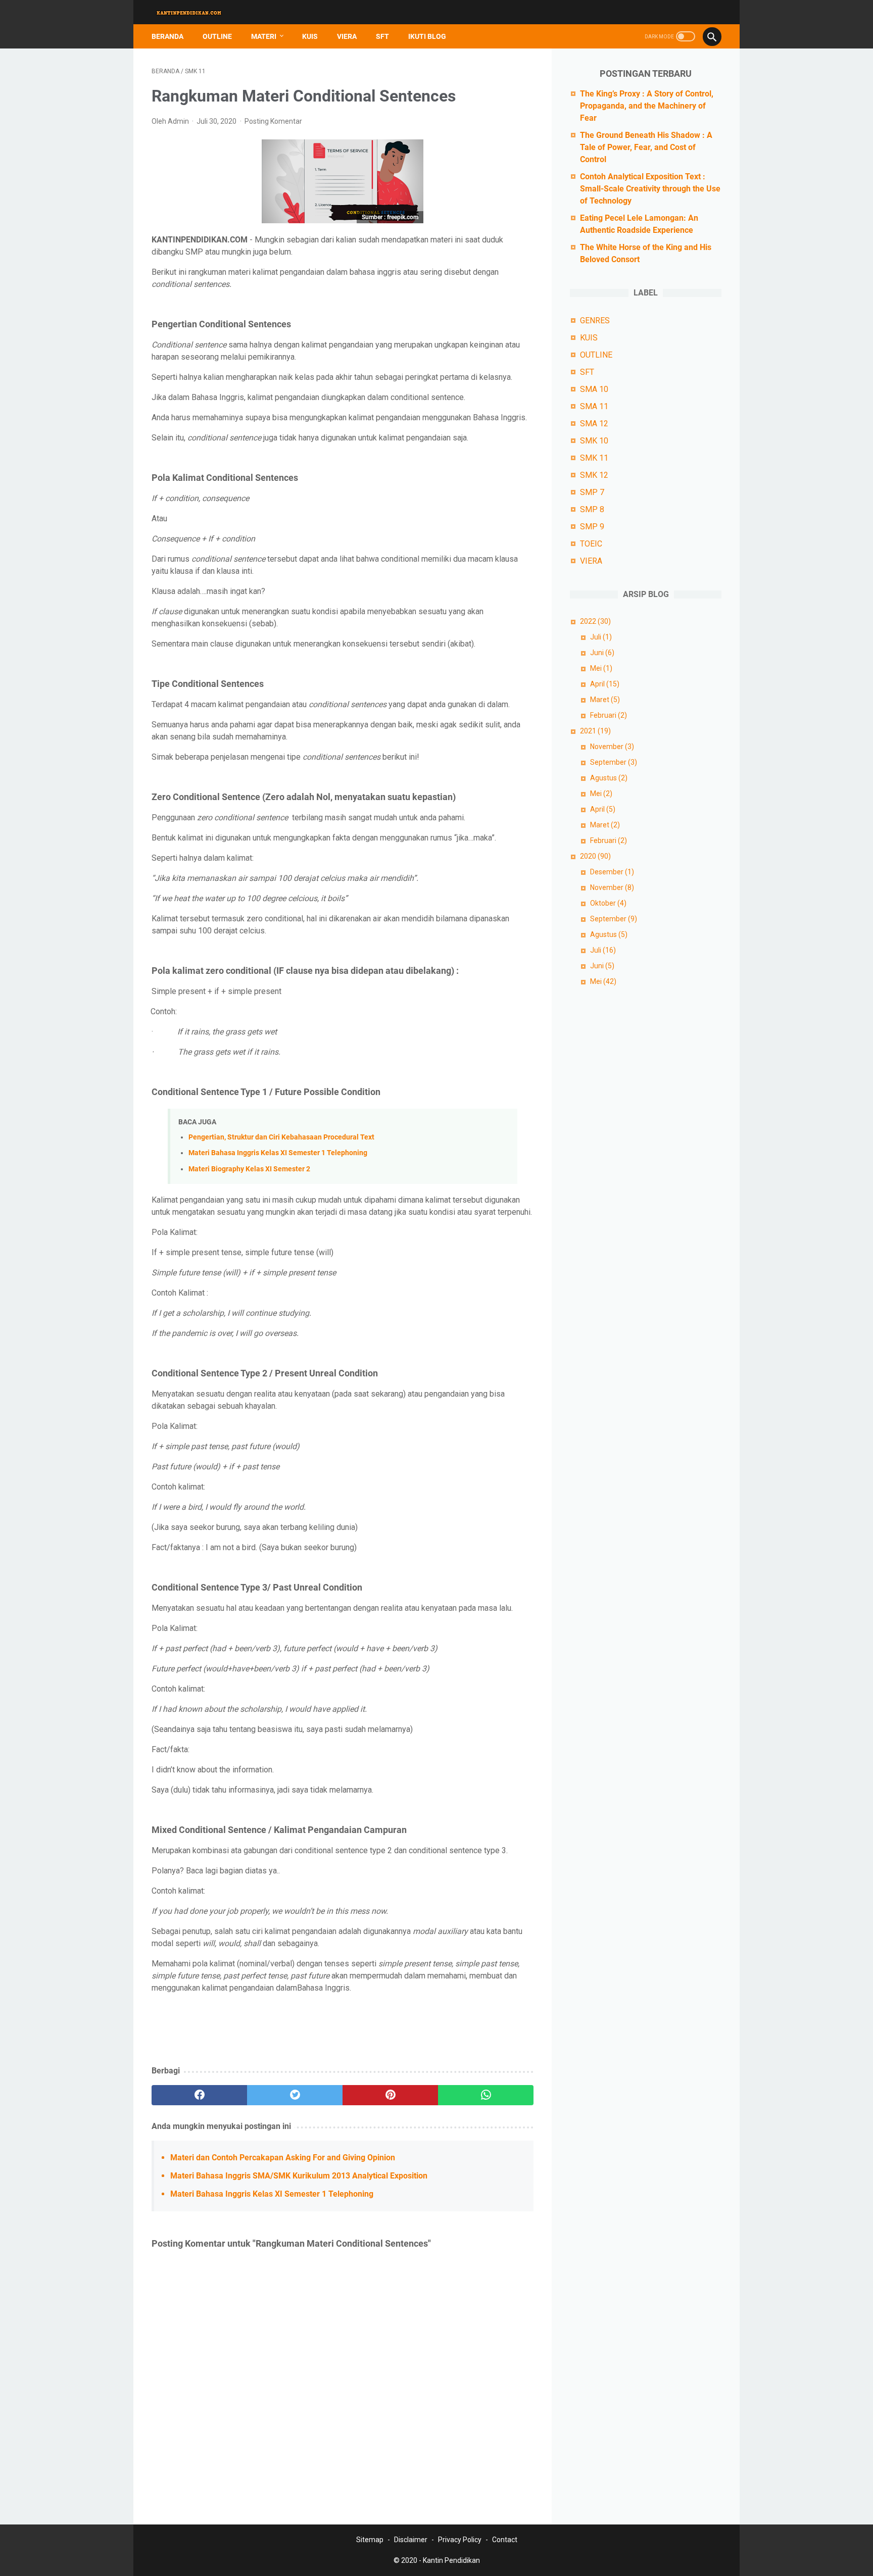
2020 (595, 856)
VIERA (347, 36)
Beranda (167, 36)
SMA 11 (594, 406)
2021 (595, 731)
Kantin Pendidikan (451, 2560)
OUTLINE (217, 36)
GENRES (595, 320)
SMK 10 (594, 441)
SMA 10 (594, 389)
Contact (505, 2540)
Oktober (608, 903)
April (605, 684)
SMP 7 (592, 492)
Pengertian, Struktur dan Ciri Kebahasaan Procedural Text (281, 1137)
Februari (609, 715)
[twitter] (295, 2095)
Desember (612, 872)
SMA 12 (594, 424)
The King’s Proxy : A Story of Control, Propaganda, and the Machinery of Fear (647, 106)
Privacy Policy (460, 2540)
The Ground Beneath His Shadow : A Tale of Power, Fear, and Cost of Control (646, 147)
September (614, 762)
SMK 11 (594, 458)
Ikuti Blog (427, 36)
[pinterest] (390, 2095)
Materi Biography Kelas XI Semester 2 (249, 1169)
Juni (602, 653)
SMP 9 (592, 527)
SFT (382, 36)
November (612, 747)
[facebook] (199, 2095)
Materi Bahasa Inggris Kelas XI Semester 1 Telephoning (278, 1153)
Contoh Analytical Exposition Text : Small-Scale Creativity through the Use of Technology (650, 189)
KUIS (310, 36)
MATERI (264, 36)
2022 (595, 621)
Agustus (609, 778)
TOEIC (591, 544)
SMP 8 (592, 509)
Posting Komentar (273, 121)
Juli (601, 637)
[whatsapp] (486, 2095)
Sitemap (370, 2540)
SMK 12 (594, 475)
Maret (605, 700)
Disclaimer (411, 2540)
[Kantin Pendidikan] (196, 12)
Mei (601, 668)
